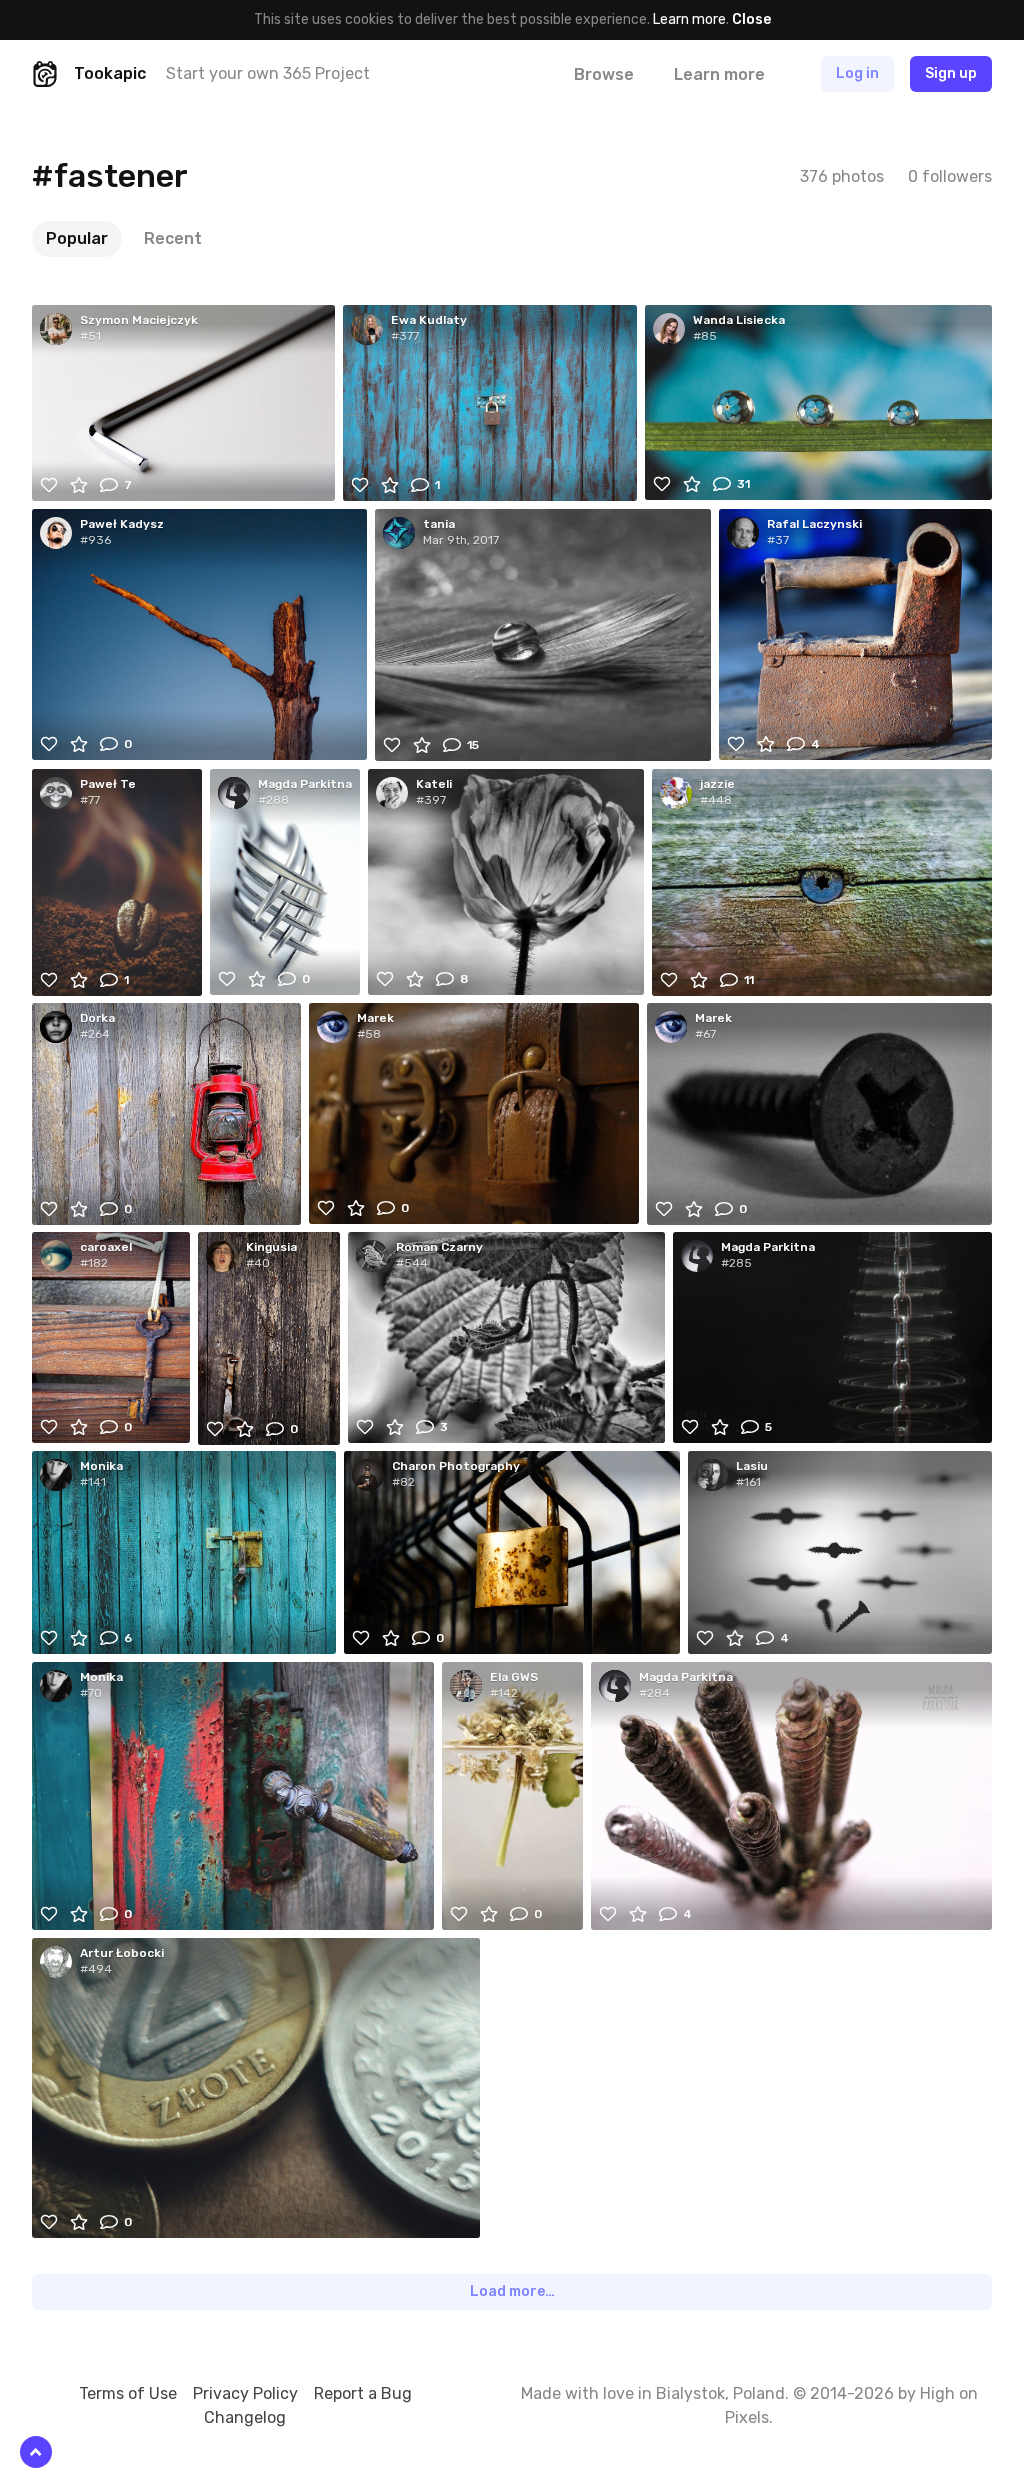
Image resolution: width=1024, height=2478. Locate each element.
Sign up (951, 73)
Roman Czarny (439, 1247)
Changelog (245, 2417)
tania (439, 524)
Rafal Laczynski (814, 524)
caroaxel (106, 1247)
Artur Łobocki (122, 1953)
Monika (101, 1466)
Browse (604, 74)
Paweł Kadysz (122, 524)
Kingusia (271, 1247)
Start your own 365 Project (268, 73)
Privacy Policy (245, 2393)
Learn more (689, 19)
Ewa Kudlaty (429, 320)
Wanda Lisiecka (739, 320)
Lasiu (752, 1466)
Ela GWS (514, 1677)
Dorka (97, 1018)
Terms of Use (128, 2393)
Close (751, 19)
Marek (375, 1018)
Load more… (512, 2291)
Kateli (434, 784)
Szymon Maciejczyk (139, 320)
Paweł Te (108, 784)
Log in (857, 73)
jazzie (717, 784)
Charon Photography (456, 1466)
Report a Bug (363, 2393)
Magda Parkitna (305, 784)
